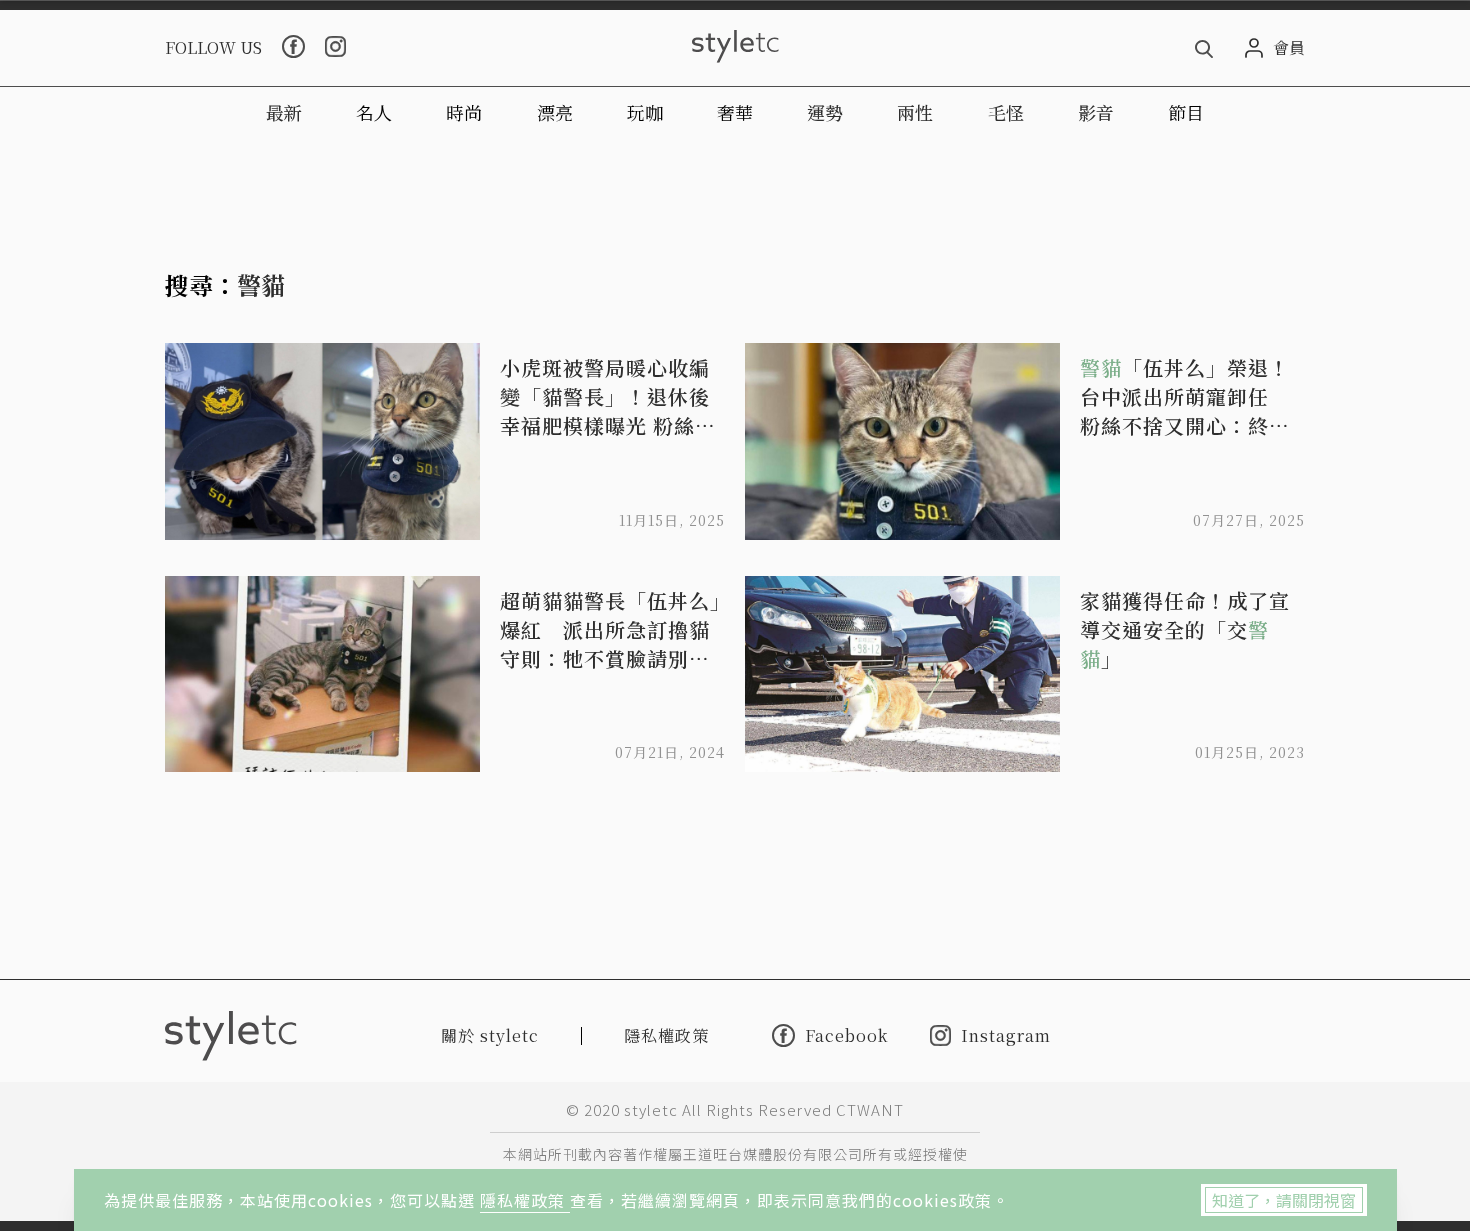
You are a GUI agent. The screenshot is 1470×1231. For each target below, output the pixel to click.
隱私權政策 (525, 1200)
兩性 (915, 112)
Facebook (846, 1035)
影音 (1096, 112)
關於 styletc (490, 1035)
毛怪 (1006, 112)
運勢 (825, 112)
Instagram (1006, 1035)
